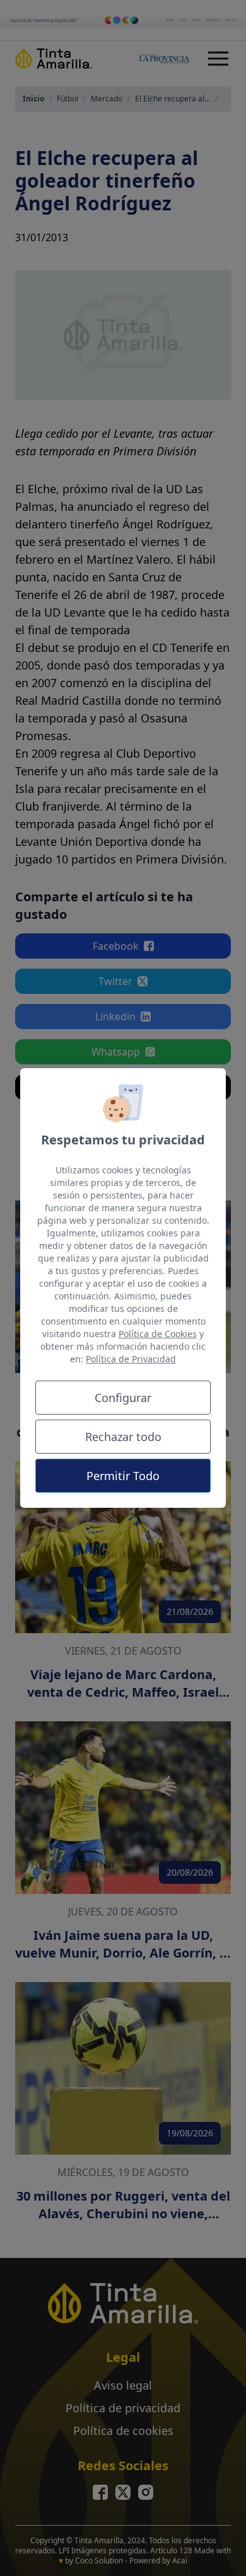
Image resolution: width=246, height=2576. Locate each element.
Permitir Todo (123, 1476)
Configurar (123, 1398)
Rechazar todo (123, 1437)
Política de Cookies (158, 1334)
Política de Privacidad (131, 1359)
